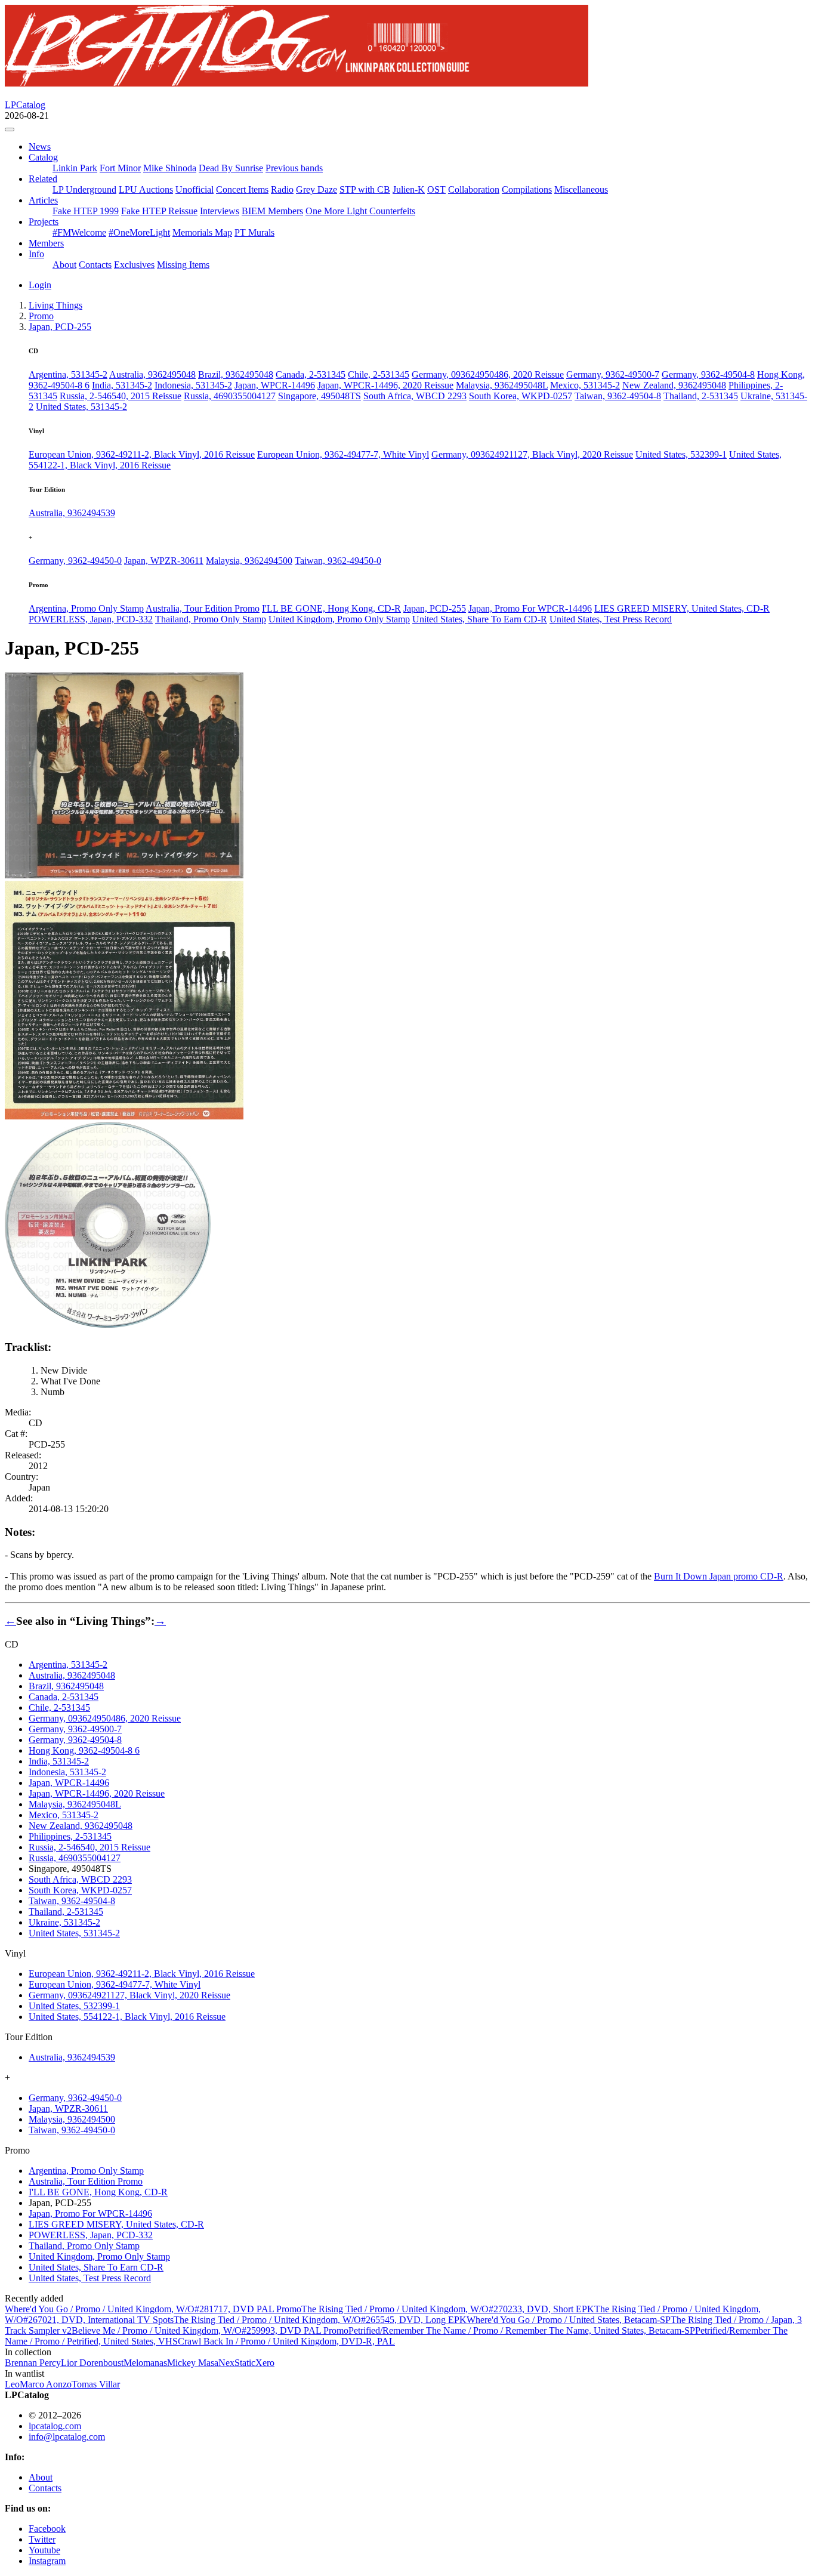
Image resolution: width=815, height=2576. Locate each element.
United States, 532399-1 (681, 454)
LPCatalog (25, 105)
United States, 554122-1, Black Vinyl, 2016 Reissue (127, 2017)
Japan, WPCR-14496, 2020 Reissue (385, 385)
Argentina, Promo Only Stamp (86, 608)
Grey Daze (317, 189)
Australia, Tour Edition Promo (203, 608)
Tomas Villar (96, 2384)
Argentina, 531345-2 (68, 374)
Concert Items (242, 189)
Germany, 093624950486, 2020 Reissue (488, 374)
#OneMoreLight (139, 232)
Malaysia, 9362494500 (249, 561)
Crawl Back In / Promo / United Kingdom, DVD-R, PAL (286, 2341)
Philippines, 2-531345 (70, 1836)
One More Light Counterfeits (360, 211)
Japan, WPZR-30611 (164, 561)
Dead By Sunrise (231, 168)
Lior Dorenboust (92, 2363)
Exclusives (134, 265)
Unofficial (195, 189)
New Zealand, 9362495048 (674, 385)
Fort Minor (120, 168)
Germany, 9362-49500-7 (613, 374)
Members (46, 243)
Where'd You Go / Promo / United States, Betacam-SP (569, 2320)
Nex (226, 2363)
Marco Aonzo (46, 2384)
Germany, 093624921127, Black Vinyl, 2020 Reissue (532, 454)
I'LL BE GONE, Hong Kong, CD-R (331, 608)
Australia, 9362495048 (152, 374)
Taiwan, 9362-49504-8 (618, 396)
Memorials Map (202, 232)
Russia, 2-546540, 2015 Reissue (121, 396)
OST (436, 189)
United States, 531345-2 (81, 407)
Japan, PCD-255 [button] (60, 327)
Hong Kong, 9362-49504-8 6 (84, 1750)
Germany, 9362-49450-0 (75, 561)
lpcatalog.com (55, 2426)
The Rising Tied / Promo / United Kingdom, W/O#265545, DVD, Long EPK (320, 2320)
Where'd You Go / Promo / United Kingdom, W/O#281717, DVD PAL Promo (153, 2309)
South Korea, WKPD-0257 (521, 396)
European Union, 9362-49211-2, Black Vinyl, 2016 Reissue (142, 454)
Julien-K (409, 189)
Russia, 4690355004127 (230, 396)
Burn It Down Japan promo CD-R (719, 1576)
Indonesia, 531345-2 (193, 385)
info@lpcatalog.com (67, 2437)
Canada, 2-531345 (311, 374)
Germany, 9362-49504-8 (708, 374)
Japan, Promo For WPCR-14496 (530, 608)
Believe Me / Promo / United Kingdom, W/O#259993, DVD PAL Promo (210, 2330)
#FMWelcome (79, 232)
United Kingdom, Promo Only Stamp (339, 619)
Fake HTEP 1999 (86, 211)
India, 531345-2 (122, 385)
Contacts (95, 265)
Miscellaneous (581, 189)
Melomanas (145, 2363)
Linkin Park (75, 168)
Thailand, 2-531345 (701, 396)
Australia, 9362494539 (72, 513)
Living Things (55, 305)
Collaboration (474, 189)
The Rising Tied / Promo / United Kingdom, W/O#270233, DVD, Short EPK (448, 2309)
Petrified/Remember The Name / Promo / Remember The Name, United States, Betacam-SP (522, 2330)
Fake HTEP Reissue (159, 211)
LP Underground (84, 189)
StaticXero (254, 2363)
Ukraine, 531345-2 (64, 1922)
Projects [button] (44, 222)
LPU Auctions (146, 189)
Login (40, 285)
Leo (12, 2384)
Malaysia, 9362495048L (502, 385)
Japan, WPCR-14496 (275, 385)
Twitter (42, 2539)
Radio (282, 189)
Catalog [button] (43, 157)
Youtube (44, 2550)
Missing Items (183, 265)
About (64, 265)
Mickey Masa (193, 2363)
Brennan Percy (33, 2363)
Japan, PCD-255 (435, 608)
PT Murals (254, 232)
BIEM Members (272, 211)
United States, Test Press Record (611, 619)
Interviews (220, 211)
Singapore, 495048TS (319, 396)
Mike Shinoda (170, 168)
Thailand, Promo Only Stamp (211, 619)
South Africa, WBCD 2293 (415, 396)
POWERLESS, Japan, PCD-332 (91, 619)
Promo (41, 316)
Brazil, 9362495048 (236, 374)
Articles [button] (43, 200)
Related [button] (43, 179)
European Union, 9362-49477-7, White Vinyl (343, 454)
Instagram (47, 2561)
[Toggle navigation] (10, 129)
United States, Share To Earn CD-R (480, 619)
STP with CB (365, 189)
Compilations (527, 189)
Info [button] (36, 254)
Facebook (47, 2529)
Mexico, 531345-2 (585, 385)
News (40, 146)
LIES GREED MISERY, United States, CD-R (682, 608)
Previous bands (294, 168)
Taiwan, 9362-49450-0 (338, 561)
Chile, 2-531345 (379, 374)
